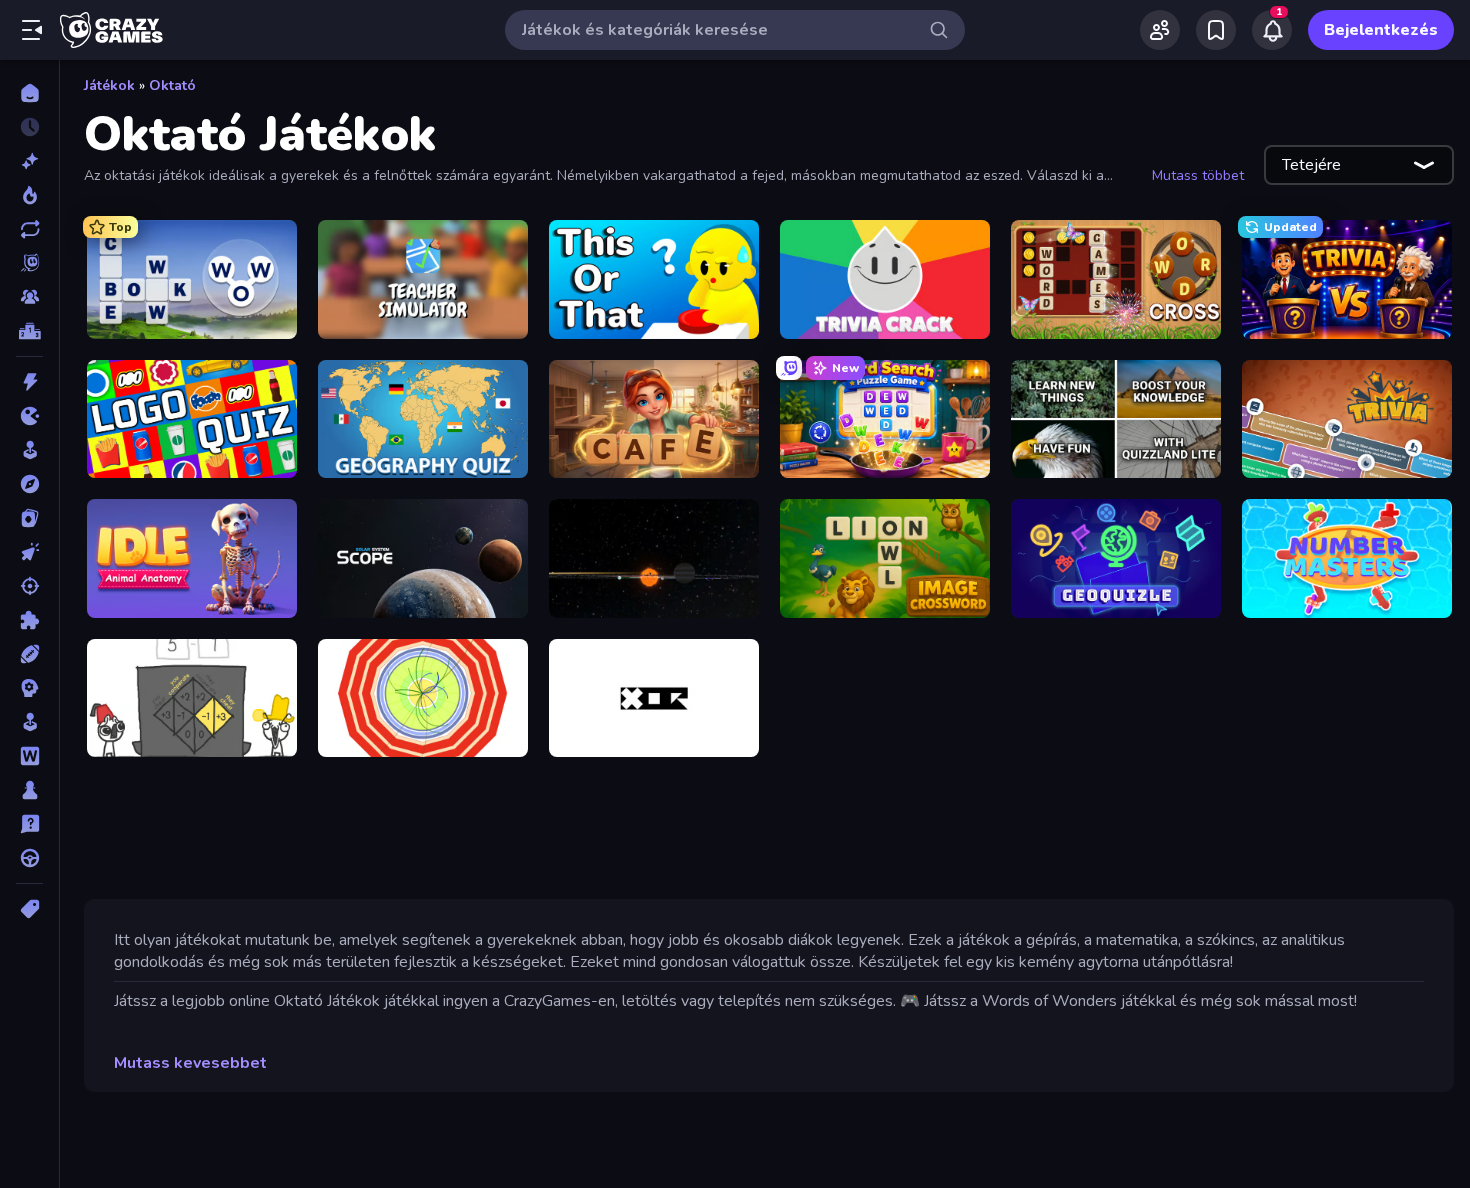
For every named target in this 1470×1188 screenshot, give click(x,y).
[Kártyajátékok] (29, 518)
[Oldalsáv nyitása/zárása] (32, 30)
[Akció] (29, 382)
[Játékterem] (29, 450)
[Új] (29, 161)
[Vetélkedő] (29, 824)
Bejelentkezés (1381, 30)
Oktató (172, 85)
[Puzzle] (29, 620)
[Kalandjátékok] (29, 484)
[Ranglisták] (29, 331)
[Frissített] (29, 229)
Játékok (109, 85)
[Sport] (29, 654)
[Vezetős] (29, 858)
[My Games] (1216, 30)
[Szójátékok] (29, 756)
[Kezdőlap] (29, 93)
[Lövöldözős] (29, 586)
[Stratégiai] (29, 688)
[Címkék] (29, 909)
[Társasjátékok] (29, 790)
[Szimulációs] (29, 722)
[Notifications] (1272, 30)
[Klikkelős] (29, 552)
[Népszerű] (29, 195)
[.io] (29, 416)
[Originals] (29, 263)
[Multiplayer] (29, 297)
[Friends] (1160, 30)
